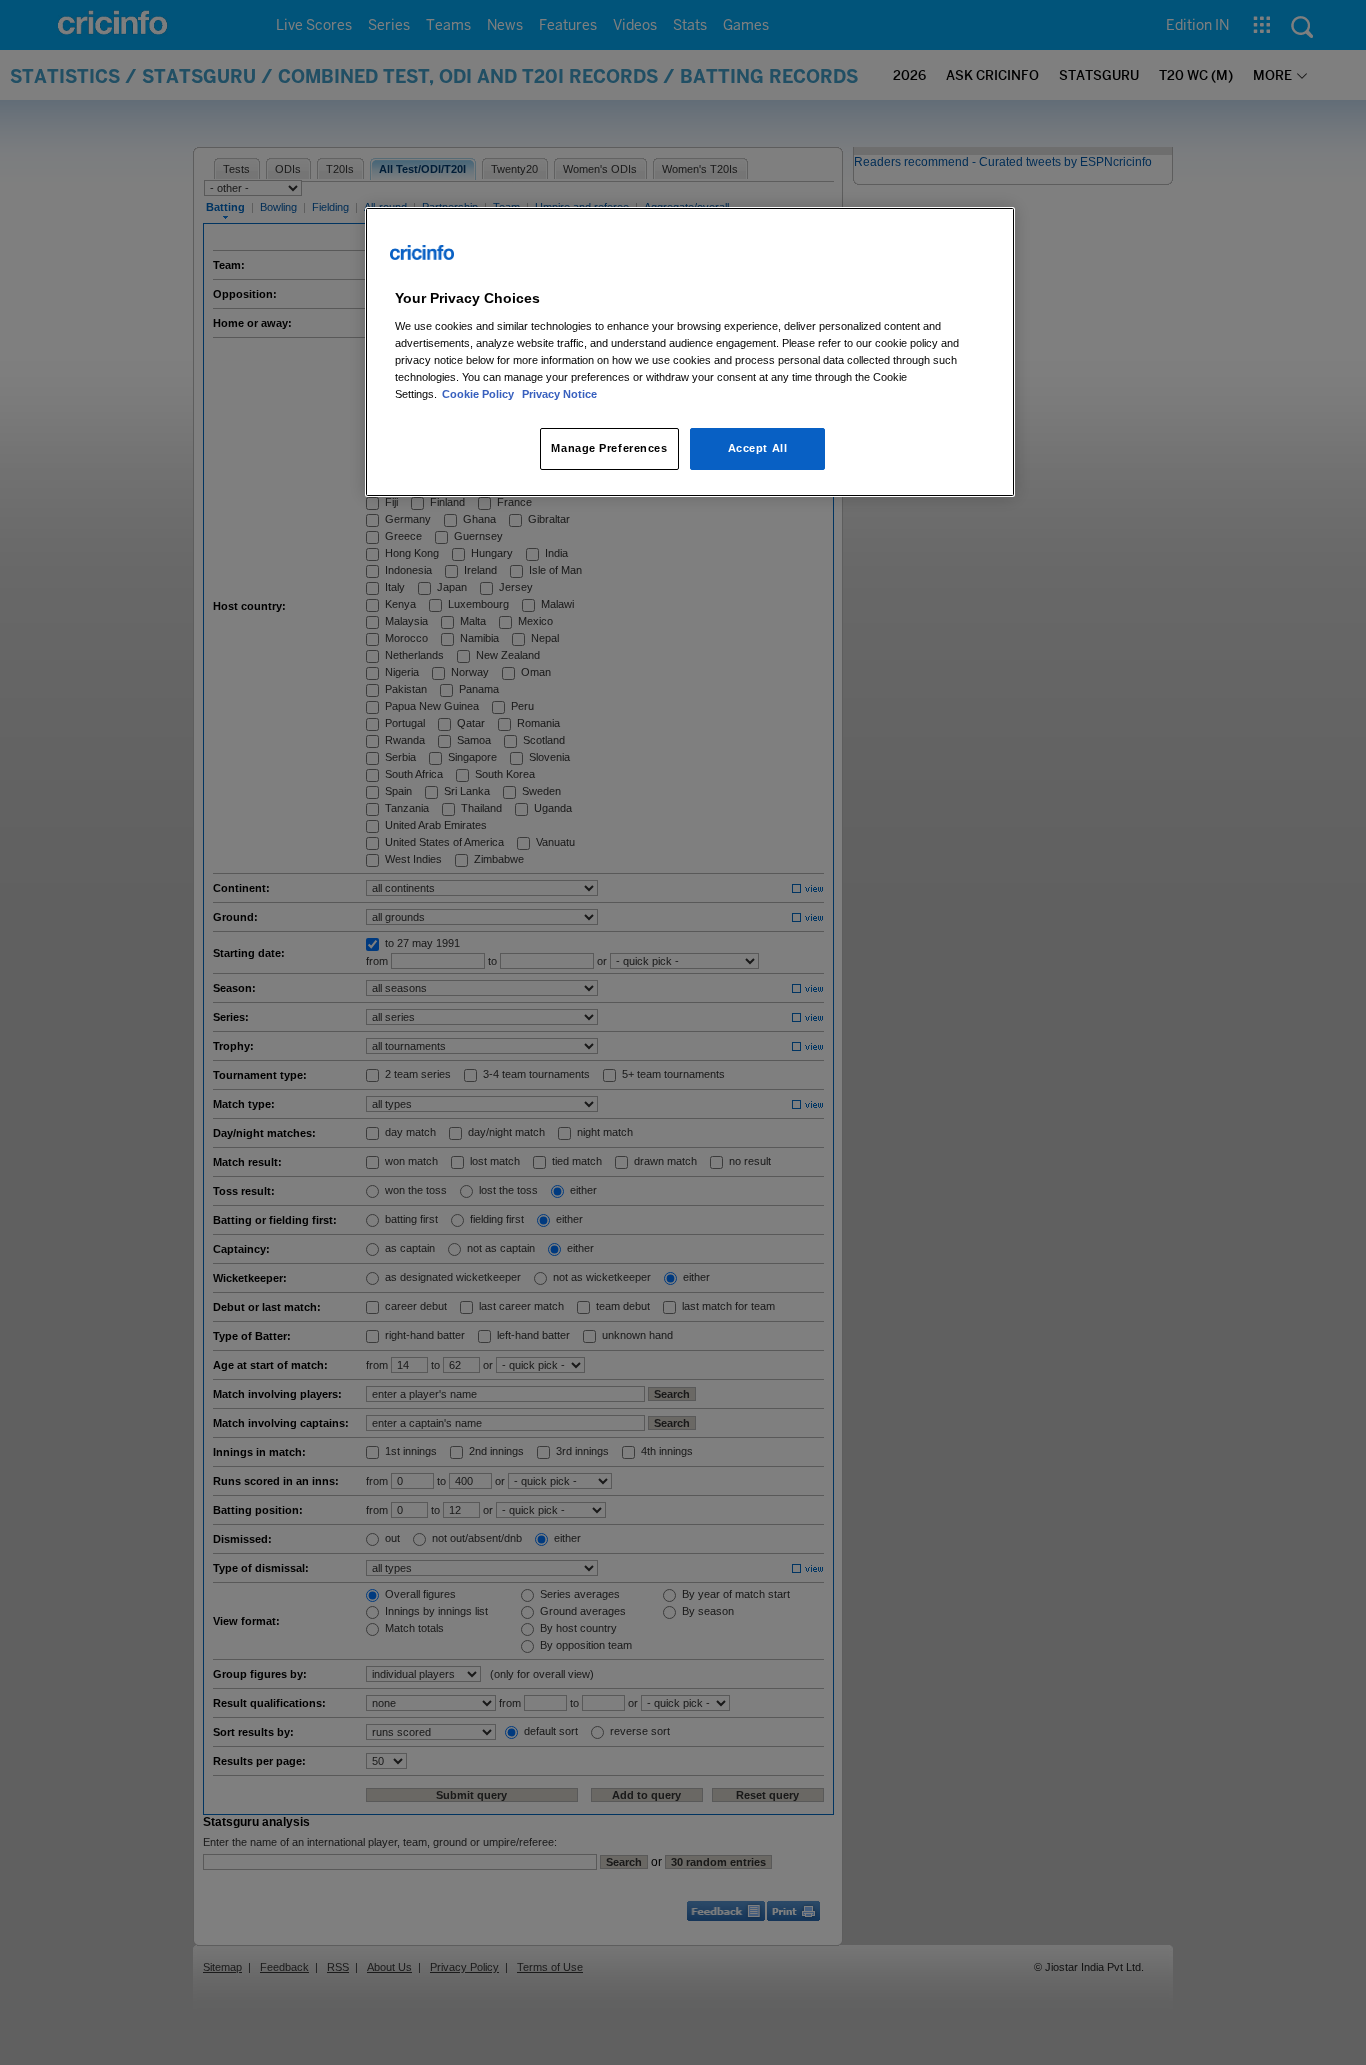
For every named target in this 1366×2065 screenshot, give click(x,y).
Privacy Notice (559, 394)
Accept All (758, 448)
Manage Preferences (609, 448)
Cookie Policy (479, 394)
